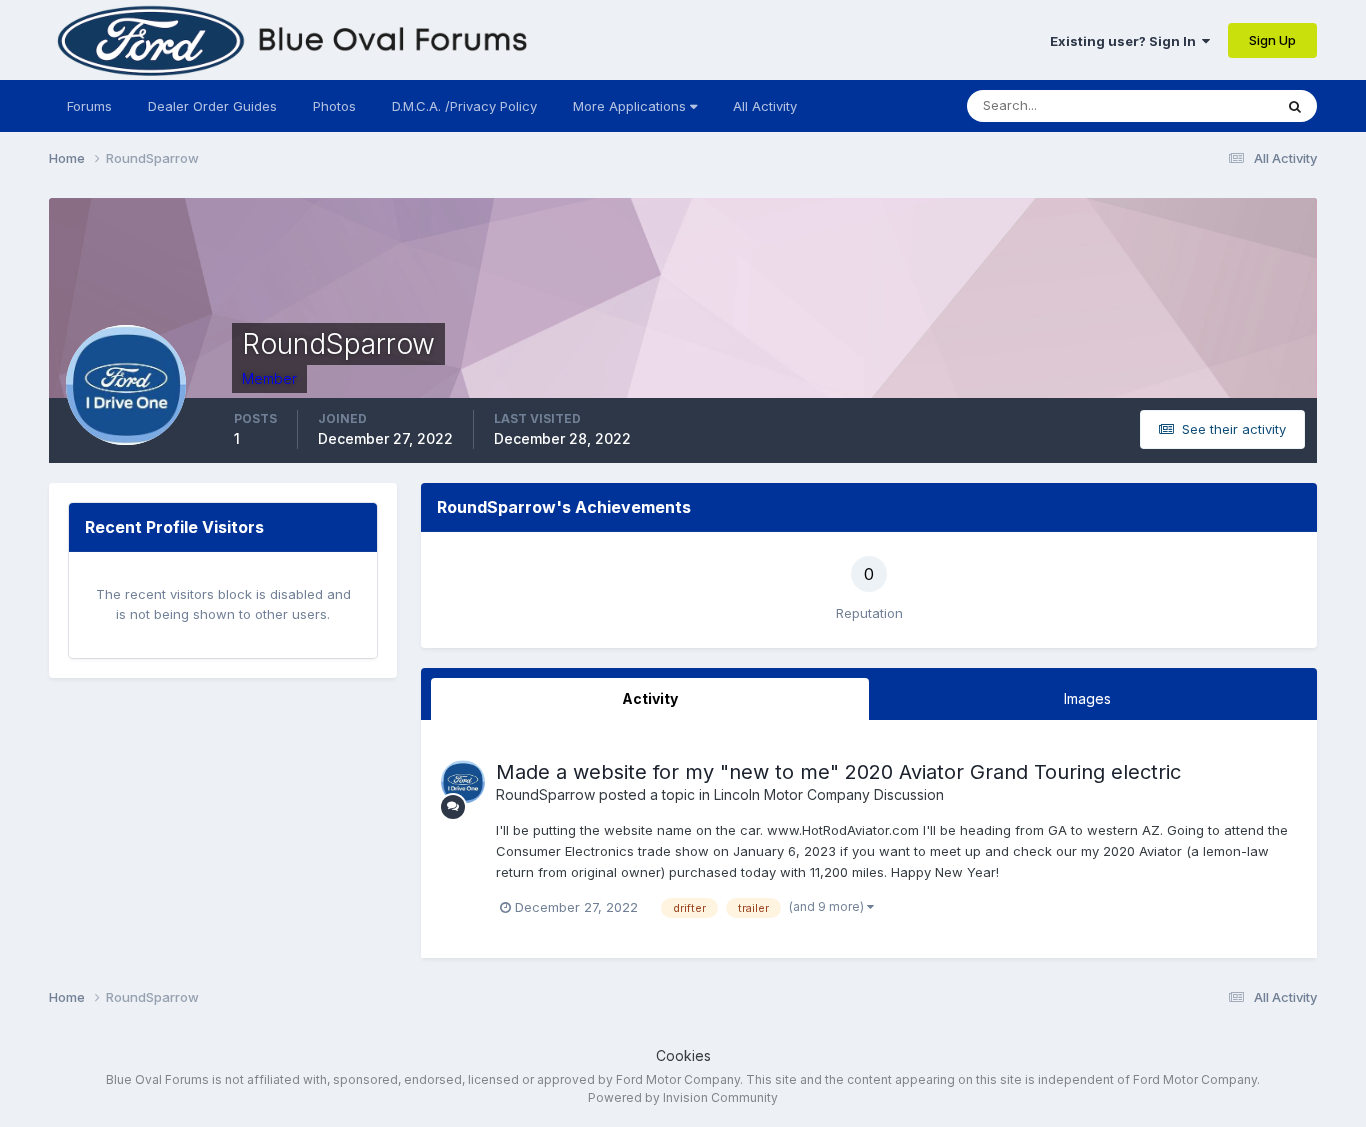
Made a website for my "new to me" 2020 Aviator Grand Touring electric (838, 772)
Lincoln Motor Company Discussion (829, 794)
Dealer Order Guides (212, 106)
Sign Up (1272, 40)
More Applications (631, 106)
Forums (89, 106)
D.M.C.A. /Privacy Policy (464, 106)
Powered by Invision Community (683, 1097)
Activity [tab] (650, 698)
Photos (334, 106)
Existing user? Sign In (1126, 41)
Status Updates (1200, 105)
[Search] (1295, 106)
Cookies (683, 1055)
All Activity (765, 106)
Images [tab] (1087, 698)
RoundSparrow (545, 794)
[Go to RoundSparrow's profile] (463, 782)
